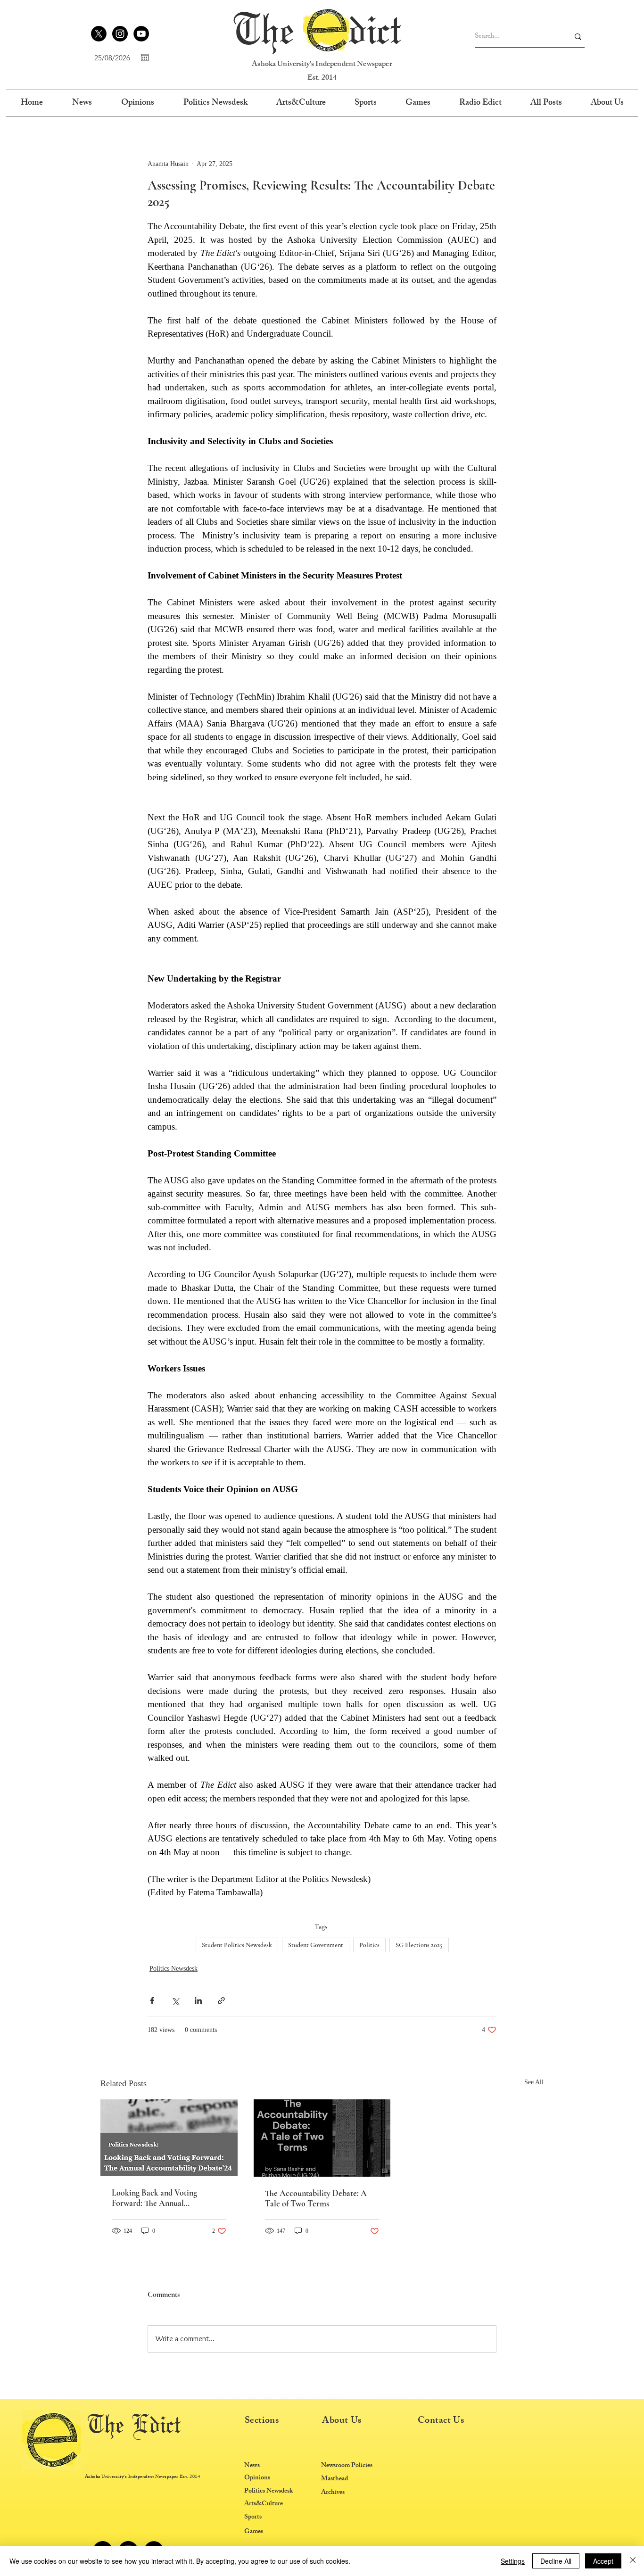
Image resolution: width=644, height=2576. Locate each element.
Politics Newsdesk (173, 1969)
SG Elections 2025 (419, 1945)
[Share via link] (221, 2001)
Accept (603, 2561)
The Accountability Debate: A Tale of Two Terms (316, 2198)
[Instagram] (120, 34)
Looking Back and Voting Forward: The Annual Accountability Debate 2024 (159, 2198)
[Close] (633, 2561)
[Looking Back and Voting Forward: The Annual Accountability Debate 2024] (169, 2138)
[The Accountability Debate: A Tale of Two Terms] (322, 2138)
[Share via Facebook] (152, 2001)
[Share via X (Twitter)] (175, 2001)
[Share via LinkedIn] (198, 2001)
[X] (99, 34)
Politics (369, 1945)
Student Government (316, 1945)
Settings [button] (513, 2561)
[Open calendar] (145, 58)
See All (534, 2082)
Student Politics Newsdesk (237, 1945)
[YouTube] (141, 34)
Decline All (556, 2561)
